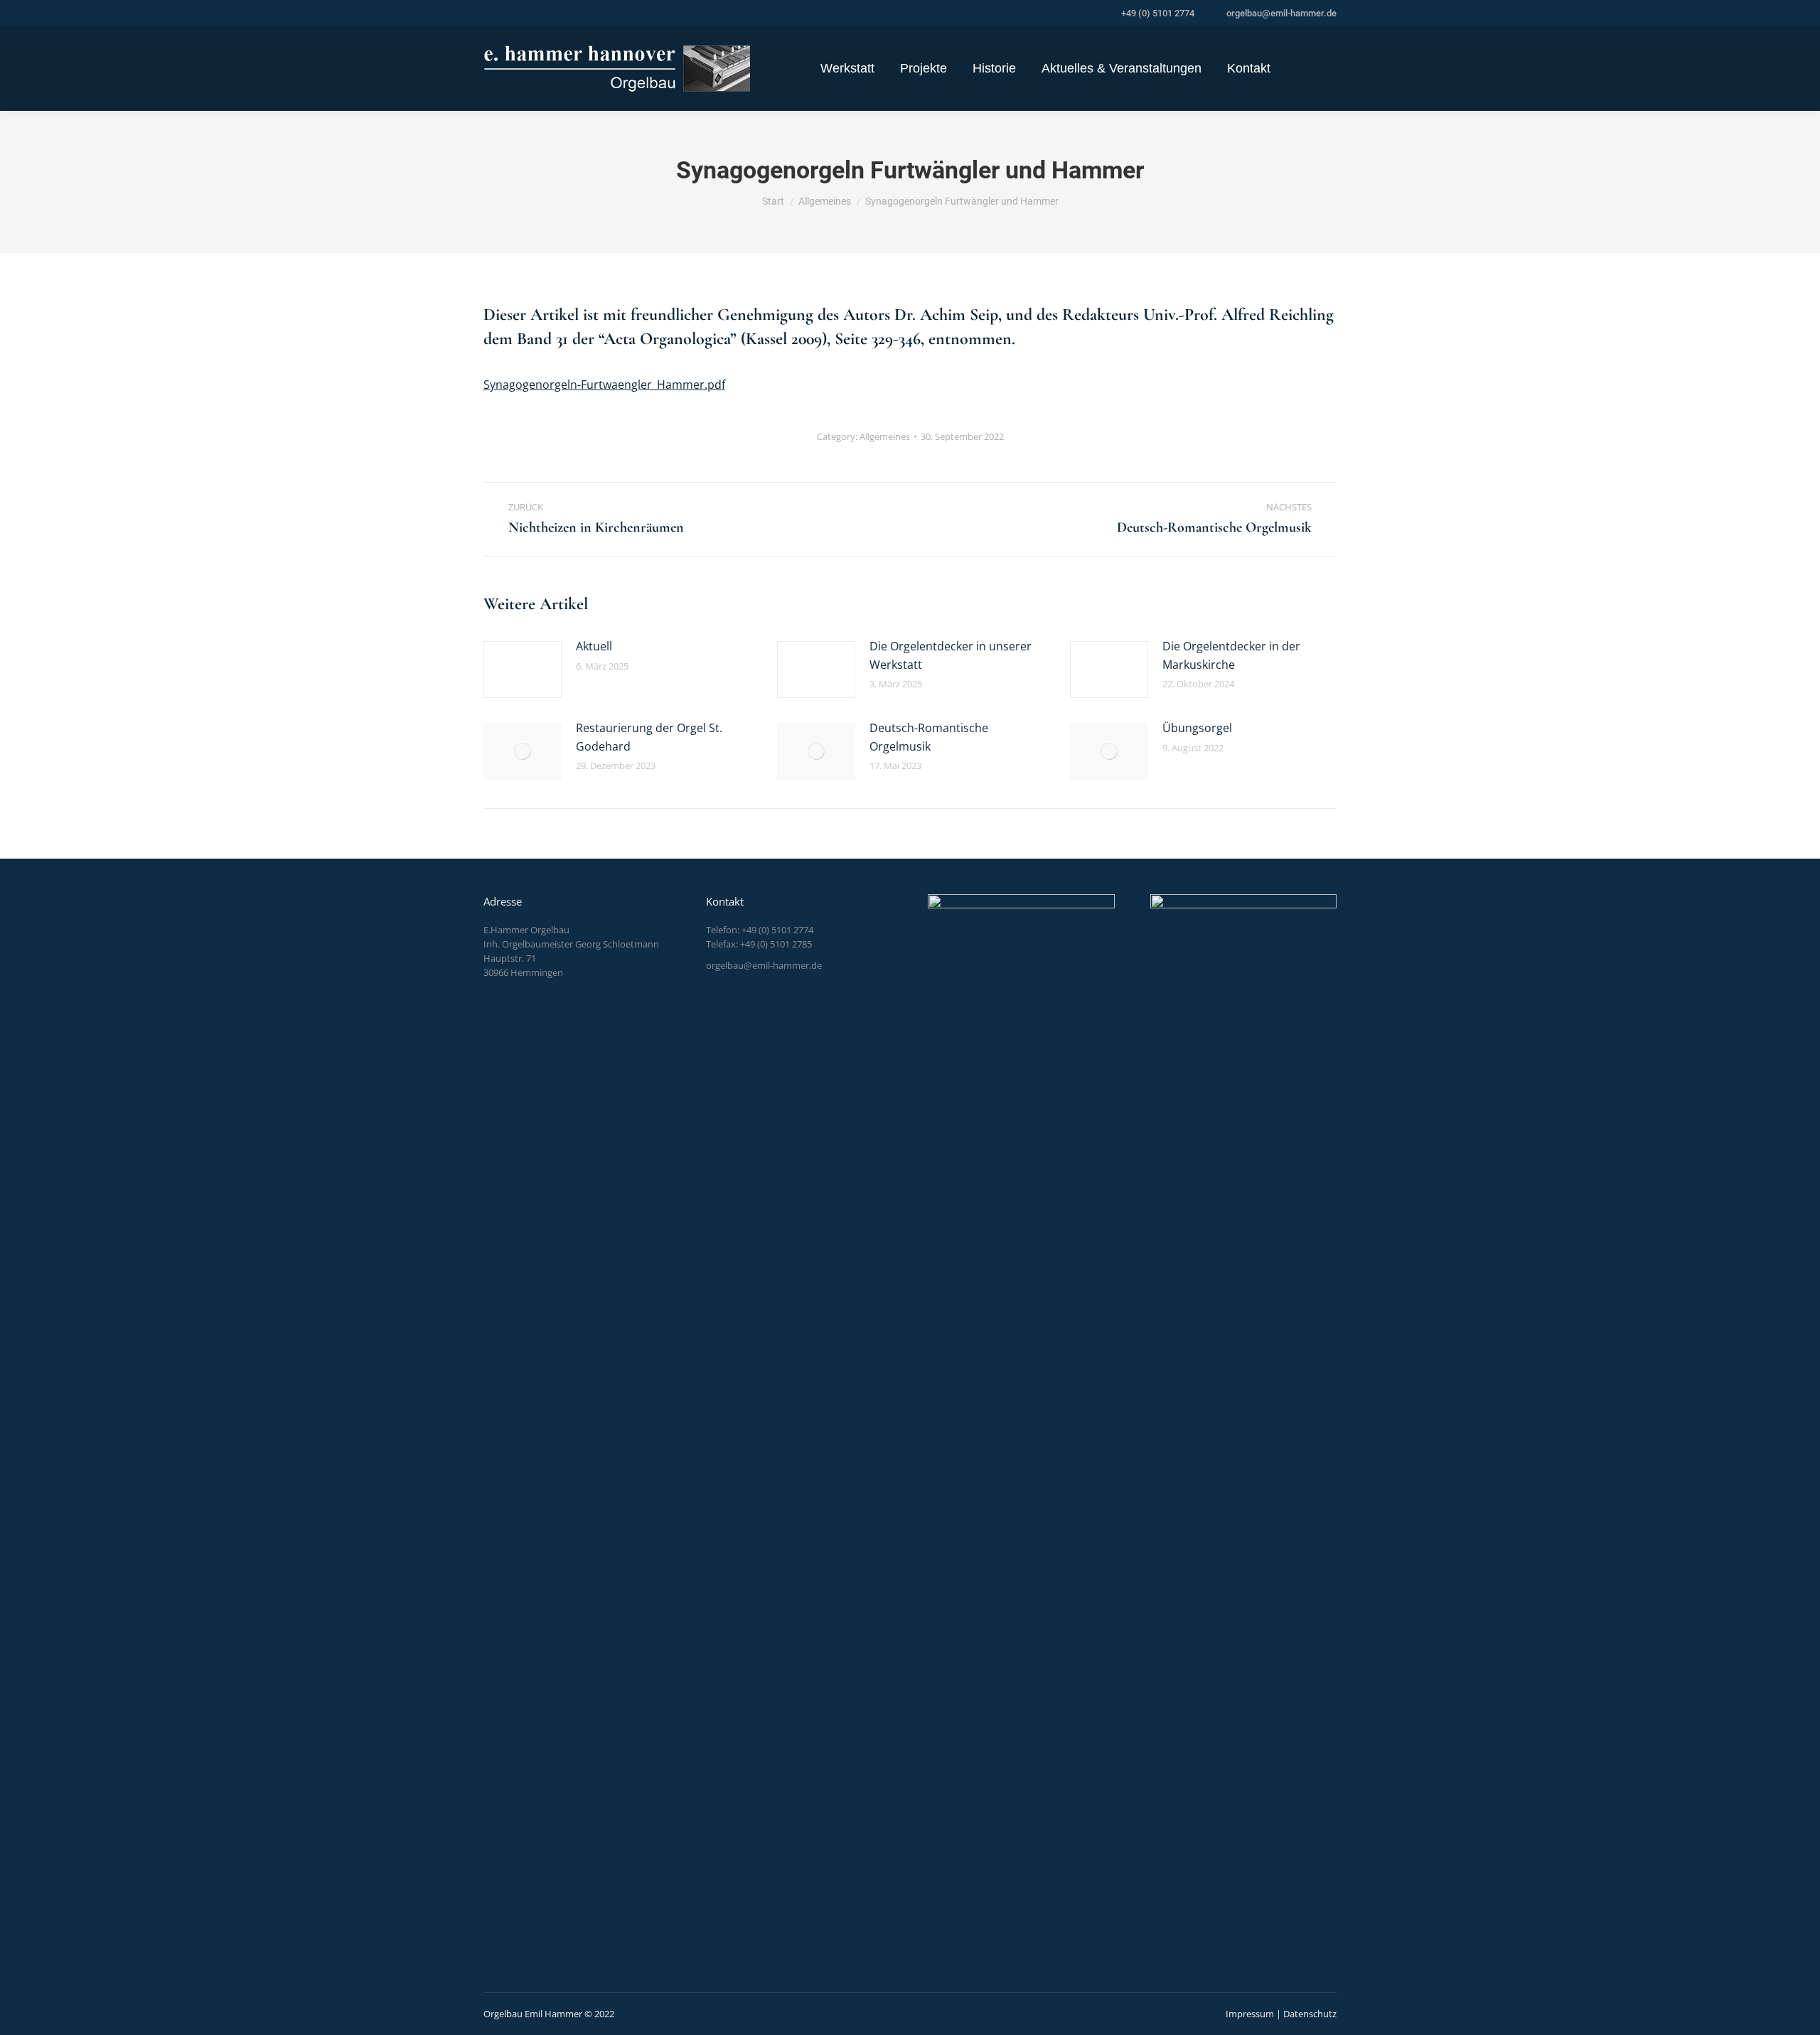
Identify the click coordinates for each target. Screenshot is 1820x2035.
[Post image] (523, 670)
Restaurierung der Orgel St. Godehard (649, 737)
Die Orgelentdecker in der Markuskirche (1231, 655)
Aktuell (594, 646)
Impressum (1250, 2014)
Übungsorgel (1197, 728)
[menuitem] (847, 68)
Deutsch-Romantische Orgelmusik (929, 737)
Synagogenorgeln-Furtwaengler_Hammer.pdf (604, 385)
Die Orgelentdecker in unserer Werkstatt (951, 655)
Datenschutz (1310, 2014)
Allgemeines (885, 436)
